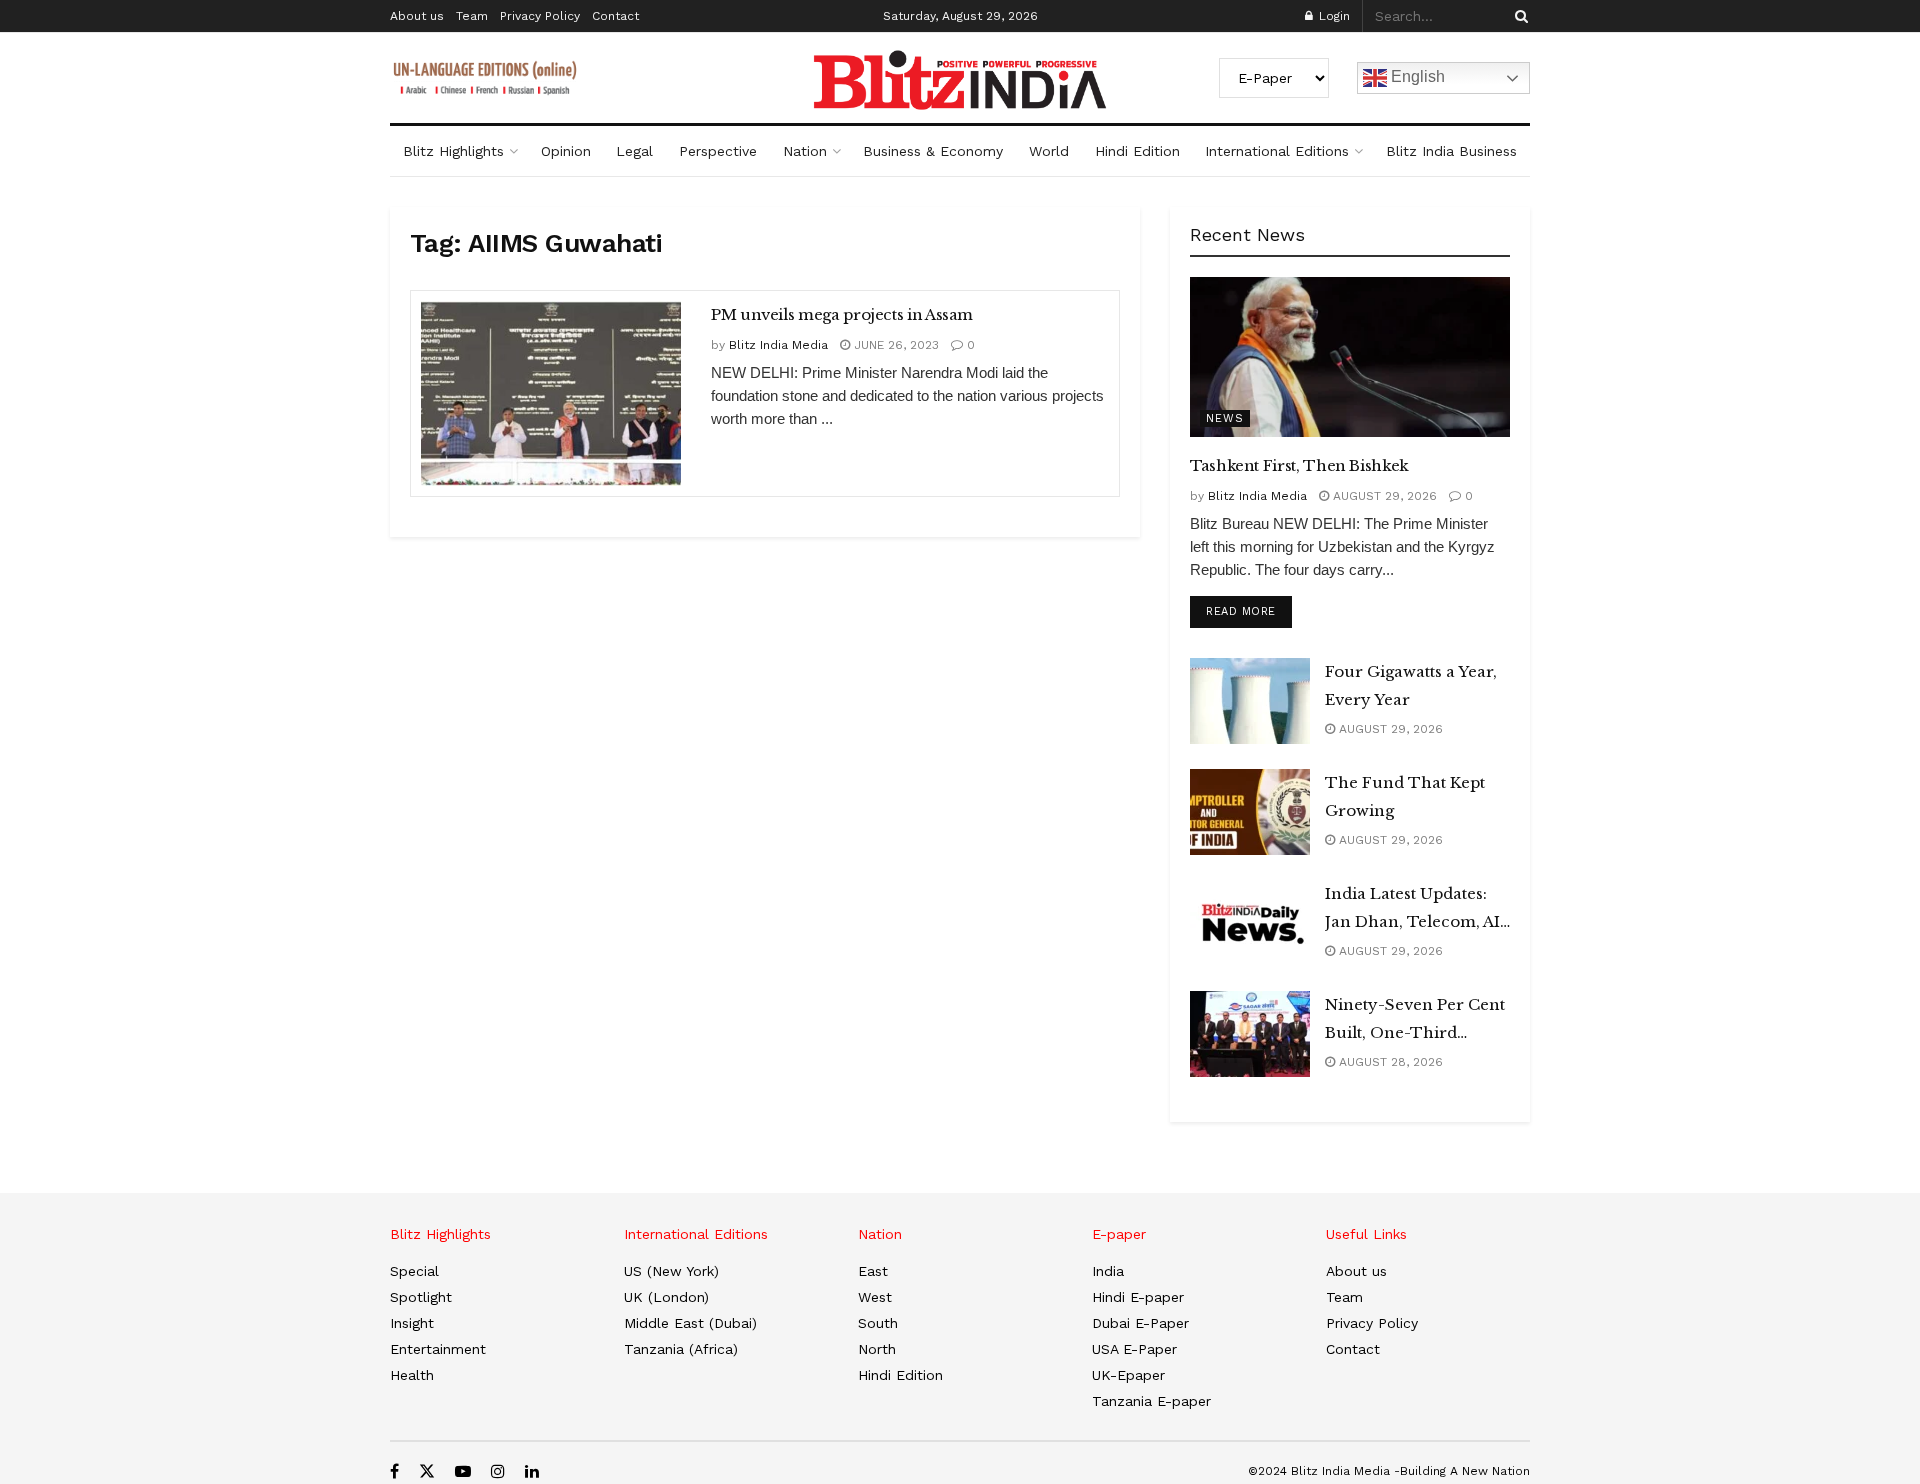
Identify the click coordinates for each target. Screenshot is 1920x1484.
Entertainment (438, 1349)
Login (1332, 16)
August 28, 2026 (1389, 1062)
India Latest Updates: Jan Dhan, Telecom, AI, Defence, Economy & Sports (1414, 910)
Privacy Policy (540, 16)
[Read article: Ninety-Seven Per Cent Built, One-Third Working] (1250, 1034)
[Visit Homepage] (960, 80)
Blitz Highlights (453, 151)
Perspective (718, 151)
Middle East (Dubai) (690, 1323)
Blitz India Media (778, 345)
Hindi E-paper (1138, 1297)
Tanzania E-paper (1151, 1401)
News (1225, 418)
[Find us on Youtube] (463, 1471)
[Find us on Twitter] (427, 1471)
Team (472, 16)
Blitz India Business (1451, 151)
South (878, 1323)
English (1416, 76)
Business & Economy (933, 151)
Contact (615, 16)
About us (417, 16)
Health (412, 1375)
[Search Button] (1518, 16)
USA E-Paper (1134, 1349)
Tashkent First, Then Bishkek (1299, 465)
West (875, 1297)
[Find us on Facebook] (394, 1471)
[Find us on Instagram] (498, 1471)
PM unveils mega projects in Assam (842, 314)
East (873, 1271)
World (1049, 151)
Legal (634, 151)
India (1108, 1271)
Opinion (566, 151)
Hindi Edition (1137, 151)
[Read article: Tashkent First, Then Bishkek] (1350, 357)
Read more (1249, 611)
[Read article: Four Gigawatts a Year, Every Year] (1250, 701)
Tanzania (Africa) (681, 1349)
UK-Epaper (1128, 1375)
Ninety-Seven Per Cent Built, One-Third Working (1415, 1021)
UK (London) (666, 1297)
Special (414, 1271)
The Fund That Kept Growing (1405, 796)
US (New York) (671, 1271)
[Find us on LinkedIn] (532, 1471)
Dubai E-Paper (1140, 1323)
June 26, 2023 (894, 345)
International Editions (1277, 151)
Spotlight (421, 1297)
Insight (412, 1323)
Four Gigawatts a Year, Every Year (1411, 685)
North (877, 1349)
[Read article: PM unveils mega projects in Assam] (551, 394)
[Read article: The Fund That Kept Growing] (1250, 812)
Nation (805, 151)
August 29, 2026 (1383, 496)
